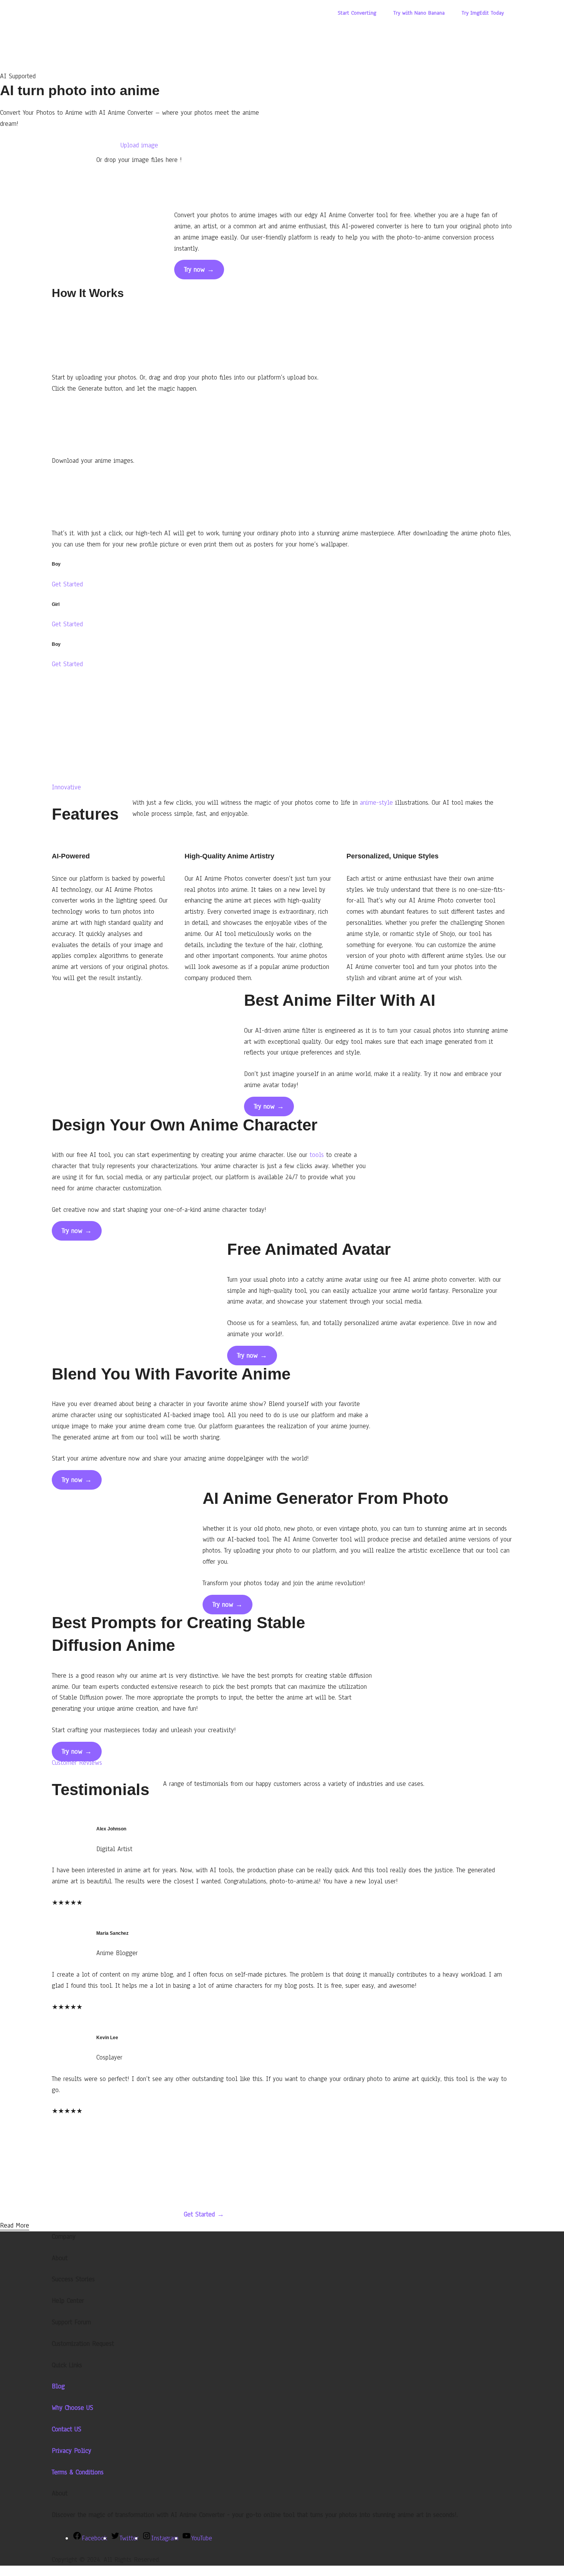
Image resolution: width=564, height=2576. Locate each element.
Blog (58, 2386)
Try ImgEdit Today (483, 13)
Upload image (139, 145)
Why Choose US (73, 2408)
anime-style (376, 803)
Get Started (67, 584)
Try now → (199, 270)
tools (317, 1155)
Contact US (67, 2429)
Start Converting (357, 13)
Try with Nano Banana (419, 13)
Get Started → (204, 2214)
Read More (15, 2225)
